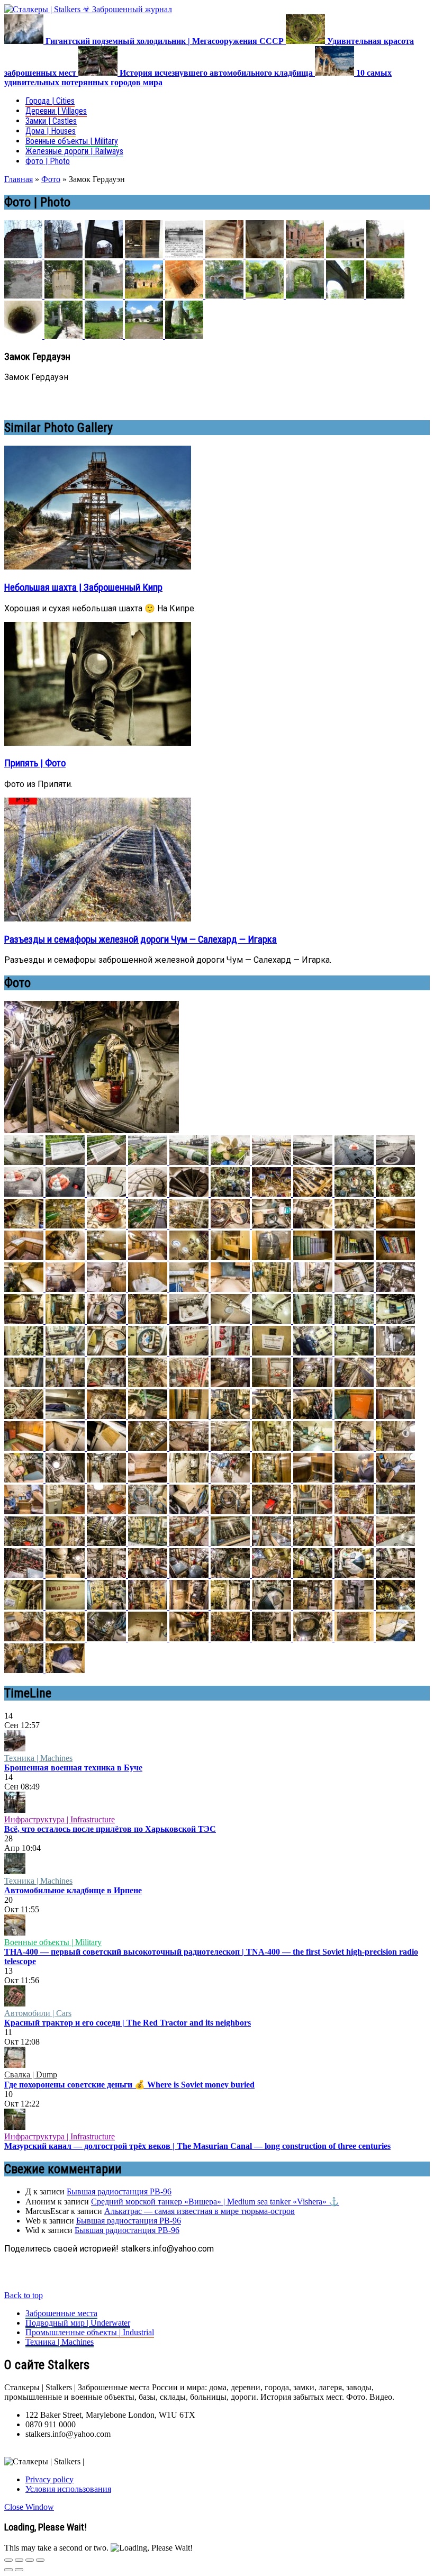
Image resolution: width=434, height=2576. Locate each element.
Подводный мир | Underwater (78, 2323)
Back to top (24, 2295)
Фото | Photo (48, 161)
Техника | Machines (38, 1758)
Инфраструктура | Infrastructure (60, 1819)
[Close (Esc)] (8, 2560)
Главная (19, 179)
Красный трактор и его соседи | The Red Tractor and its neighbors (128, 2023)
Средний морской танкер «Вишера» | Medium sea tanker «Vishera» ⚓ (215, 2202)
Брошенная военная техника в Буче (73, 1768)
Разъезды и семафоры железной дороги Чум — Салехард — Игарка (141, 939)
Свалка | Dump (31, 2075)
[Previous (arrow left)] (8, 2570)
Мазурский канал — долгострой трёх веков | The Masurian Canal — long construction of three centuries (197, 2146)
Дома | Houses (51, 131)
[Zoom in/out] (40, 2560)
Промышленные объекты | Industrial (90, 2332)
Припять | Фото (35, 763)
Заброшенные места (61, 2313)
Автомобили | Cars (38, 2013)
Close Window (29, 2507)
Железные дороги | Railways (74, 151)
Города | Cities (50, 101)
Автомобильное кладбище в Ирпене (73, 1890)
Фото (51, 179)
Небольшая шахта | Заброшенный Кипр (83, 587)
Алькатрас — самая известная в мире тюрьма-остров (200, 2211)
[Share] (19, 2560)
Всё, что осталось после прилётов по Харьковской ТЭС (110, 1829)
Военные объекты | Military (72, 141)
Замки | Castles (51, 121)
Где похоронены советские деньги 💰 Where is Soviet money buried (129, 2085)
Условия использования (68, 2489)
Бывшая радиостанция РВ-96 (119, 2191)
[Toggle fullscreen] (30, 2560)
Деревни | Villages (56, 111)
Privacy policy (49, 2479)
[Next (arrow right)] (19, 2570)
